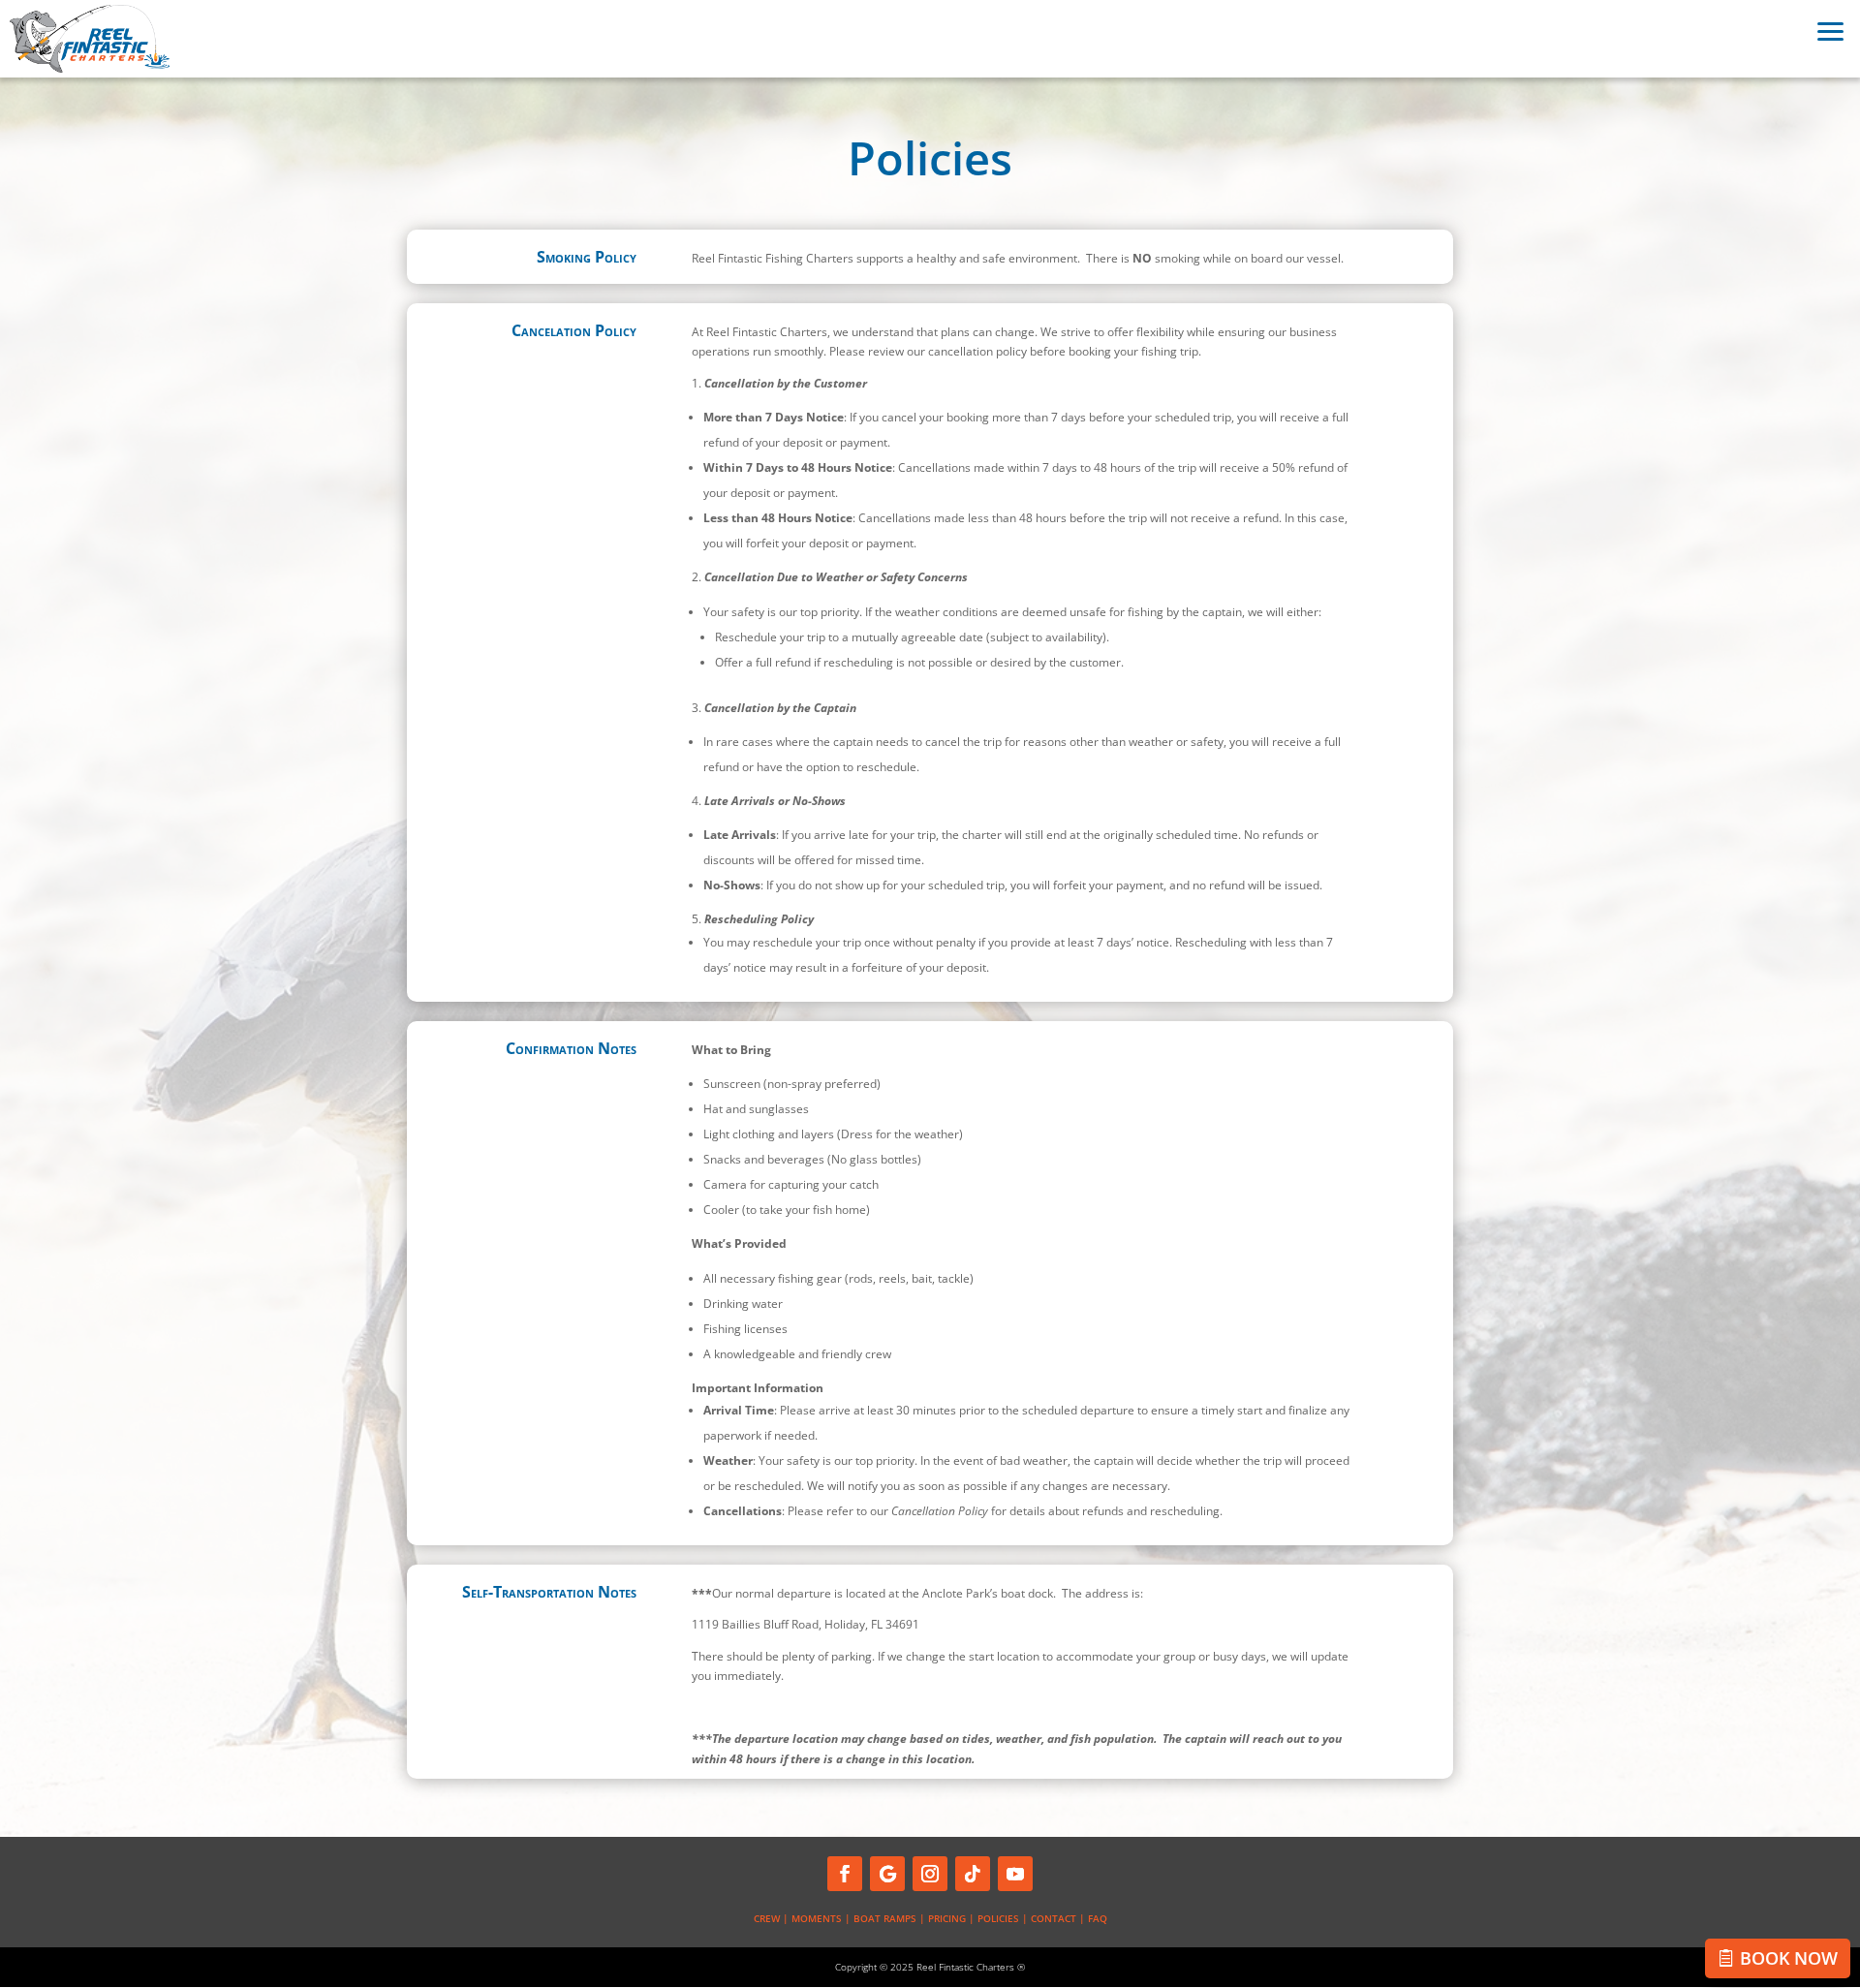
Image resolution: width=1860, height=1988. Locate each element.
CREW (767, 1918)
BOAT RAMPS (885, 1918)
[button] (1831, 29)
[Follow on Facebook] (845, 1874)
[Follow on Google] (887, 1874)
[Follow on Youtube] (1015, 1874)
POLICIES (998, 1918)
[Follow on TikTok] (973, 1874)
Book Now (1789, 1958)
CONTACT (1054, 1918)
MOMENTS (817, 1918)
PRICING (947, 1918)
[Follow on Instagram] (930, 1874)
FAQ (1098, 1918)
